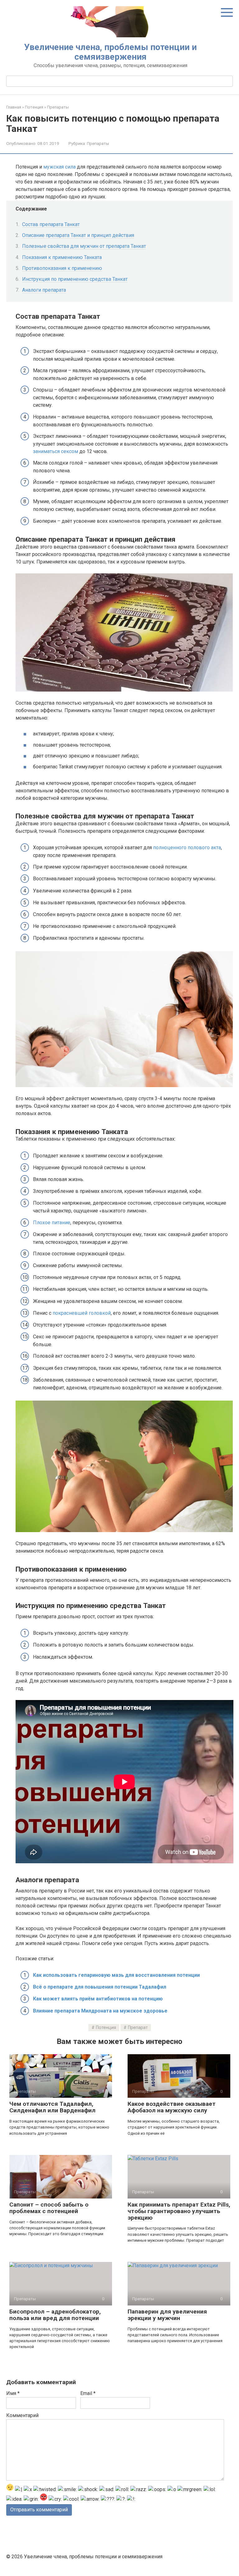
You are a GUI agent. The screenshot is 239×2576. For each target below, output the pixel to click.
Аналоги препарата (44, 290)
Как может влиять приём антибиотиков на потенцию (98, 1999)
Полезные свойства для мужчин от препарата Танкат (84, 246)
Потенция (106, 2028)
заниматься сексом (56, 451)
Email (88, 2393)
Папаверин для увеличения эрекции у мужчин (167, 2315)
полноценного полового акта (187, 848)
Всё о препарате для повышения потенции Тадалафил (100, 1987)
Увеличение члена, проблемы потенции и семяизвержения (110, 52)
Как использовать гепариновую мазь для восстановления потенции (116, 1975)
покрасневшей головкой (82, 1313)
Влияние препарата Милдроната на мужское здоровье (100, 2011)
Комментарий (22, 2415)
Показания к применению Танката (62, 257)
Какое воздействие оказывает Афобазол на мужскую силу (172, 2107)
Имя (13, 2393)
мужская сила (59, 167)
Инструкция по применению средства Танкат (75, 279)
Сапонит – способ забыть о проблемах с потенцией (49, 2208)
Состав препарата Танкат (51, 224)
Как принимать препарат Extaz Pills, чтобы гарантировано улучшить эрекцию (179, 2211)
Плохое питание (52, 1223)
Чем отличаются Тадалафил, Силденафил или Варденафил (52, 2107)
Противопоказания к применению (62, 268)
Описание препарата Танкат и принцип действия (78, 235)
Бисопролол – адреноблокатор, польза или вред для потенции (55, 2315)
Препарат (138, 2028)
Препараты (98, 143)
